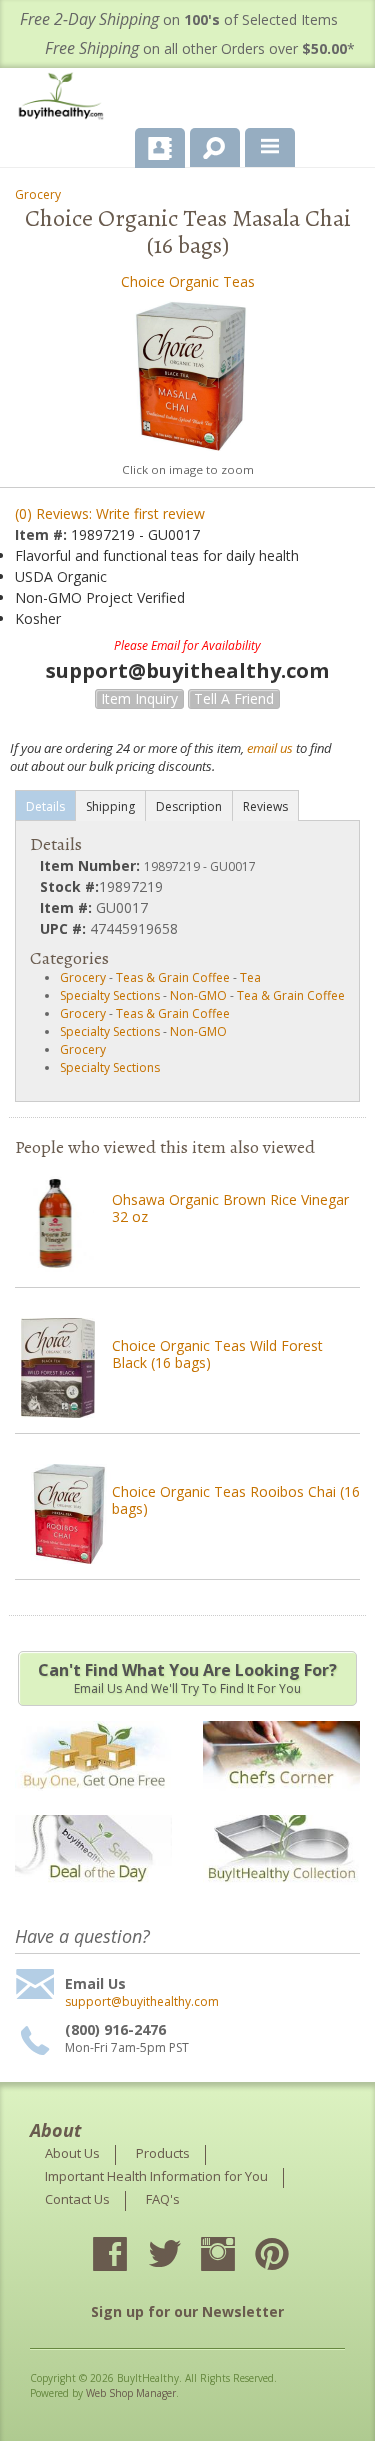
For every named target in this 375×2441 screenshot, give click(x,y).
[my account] (160, 148)
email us (270, 748)
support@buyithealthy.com (142, 2002)
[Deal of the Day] (93, 1894)
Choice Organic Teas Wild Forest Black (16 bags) (217, 1354)
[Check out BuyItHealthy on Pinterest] (290, 2256)
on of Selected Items (179, 19)
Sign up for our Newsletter (187, 2311)
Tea (250, 977)
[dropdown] (270, 148)
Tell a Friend (234, 698)
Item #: (43, 534)
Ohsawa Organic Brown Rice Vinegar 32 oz (230, 1208)
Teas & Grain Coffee (173, 977)
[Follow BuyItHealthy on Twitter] (182, 2256)
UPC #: (65, 928)
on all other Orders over (200, 48)
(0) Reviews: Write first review (110, 513)
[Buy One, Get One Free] (93, 1800)
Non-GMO (198, 995)
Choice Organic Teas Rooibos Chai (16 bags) (236, 1500)
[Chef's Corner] (281, 1800)
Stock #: (69, 886)
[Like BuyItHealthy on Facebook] (128, 2256)
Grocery (38, 194)
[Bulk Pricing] (281, 1894)
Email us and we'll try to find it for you (187, 1678)
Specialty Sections (110, 995)
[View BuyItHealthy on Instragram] (236, 2256)
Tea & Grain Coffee (291, 995)
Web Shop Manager (131, 2393)
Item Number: (92, 865)
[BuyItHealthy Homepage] (65, 98)
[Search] (207, 144)
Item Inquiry (139, 698)
